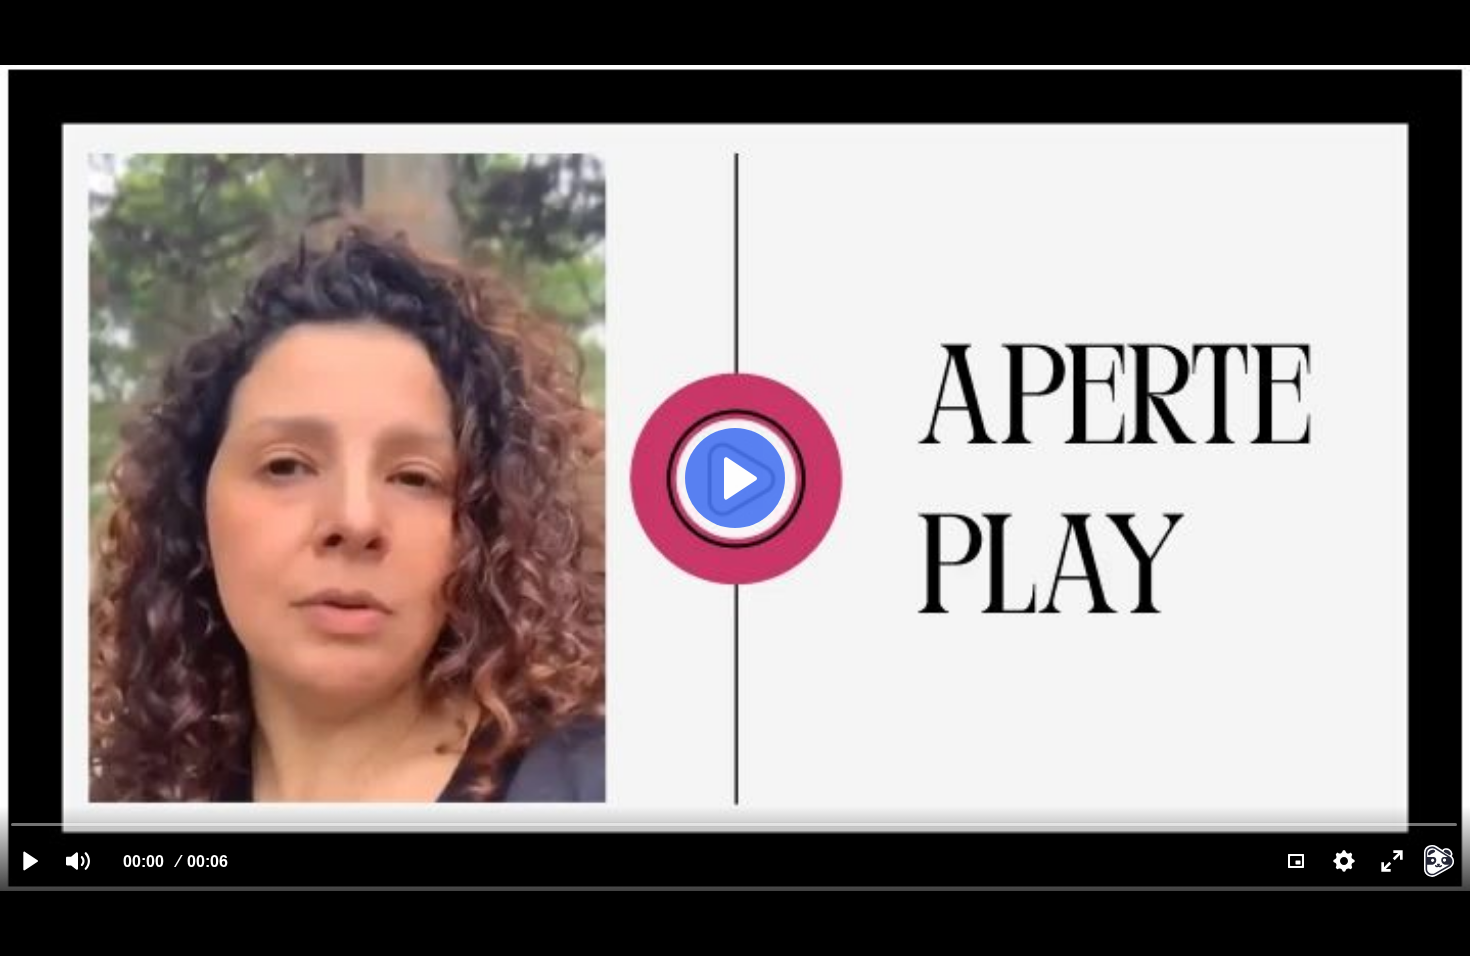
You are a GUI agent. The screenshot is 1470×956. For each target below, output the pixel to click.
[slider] (734, 823)
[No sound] (78, 861)
